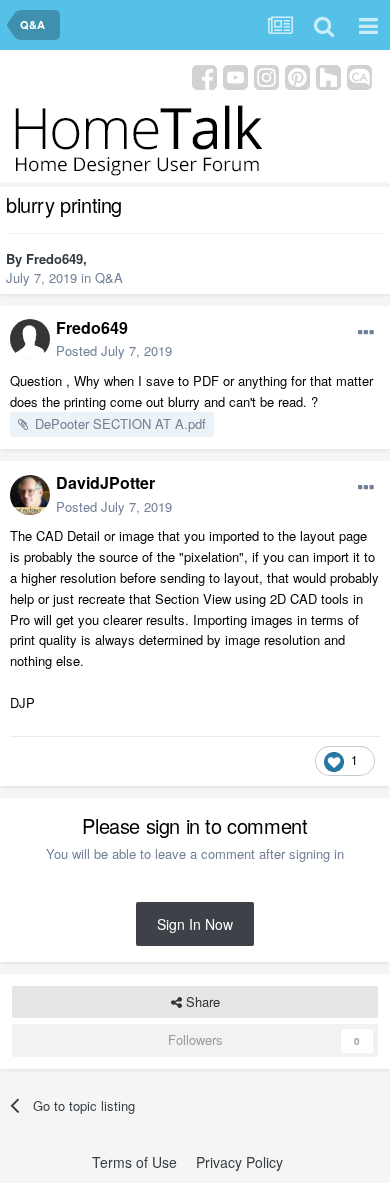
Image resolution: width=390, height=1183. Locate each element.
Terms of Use (134, 1162)
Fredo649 (54, 258)
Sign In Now (195, 924)
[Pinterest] (297, 75)
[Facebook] (204, 75)
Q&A (109, 277)
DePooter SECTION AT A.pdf (120, 423)
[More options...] (366, 333)
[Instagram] (266, 75)
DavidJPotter (105, 482)
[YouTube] (235, 75)
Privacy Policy (239, 1162)
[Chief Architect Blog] (359, 75)
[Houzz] (328, 75)
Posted (114, 350)
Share (201, 1001)
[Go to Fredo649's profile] (30, 339)
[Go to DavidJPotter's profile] (30, 495)
